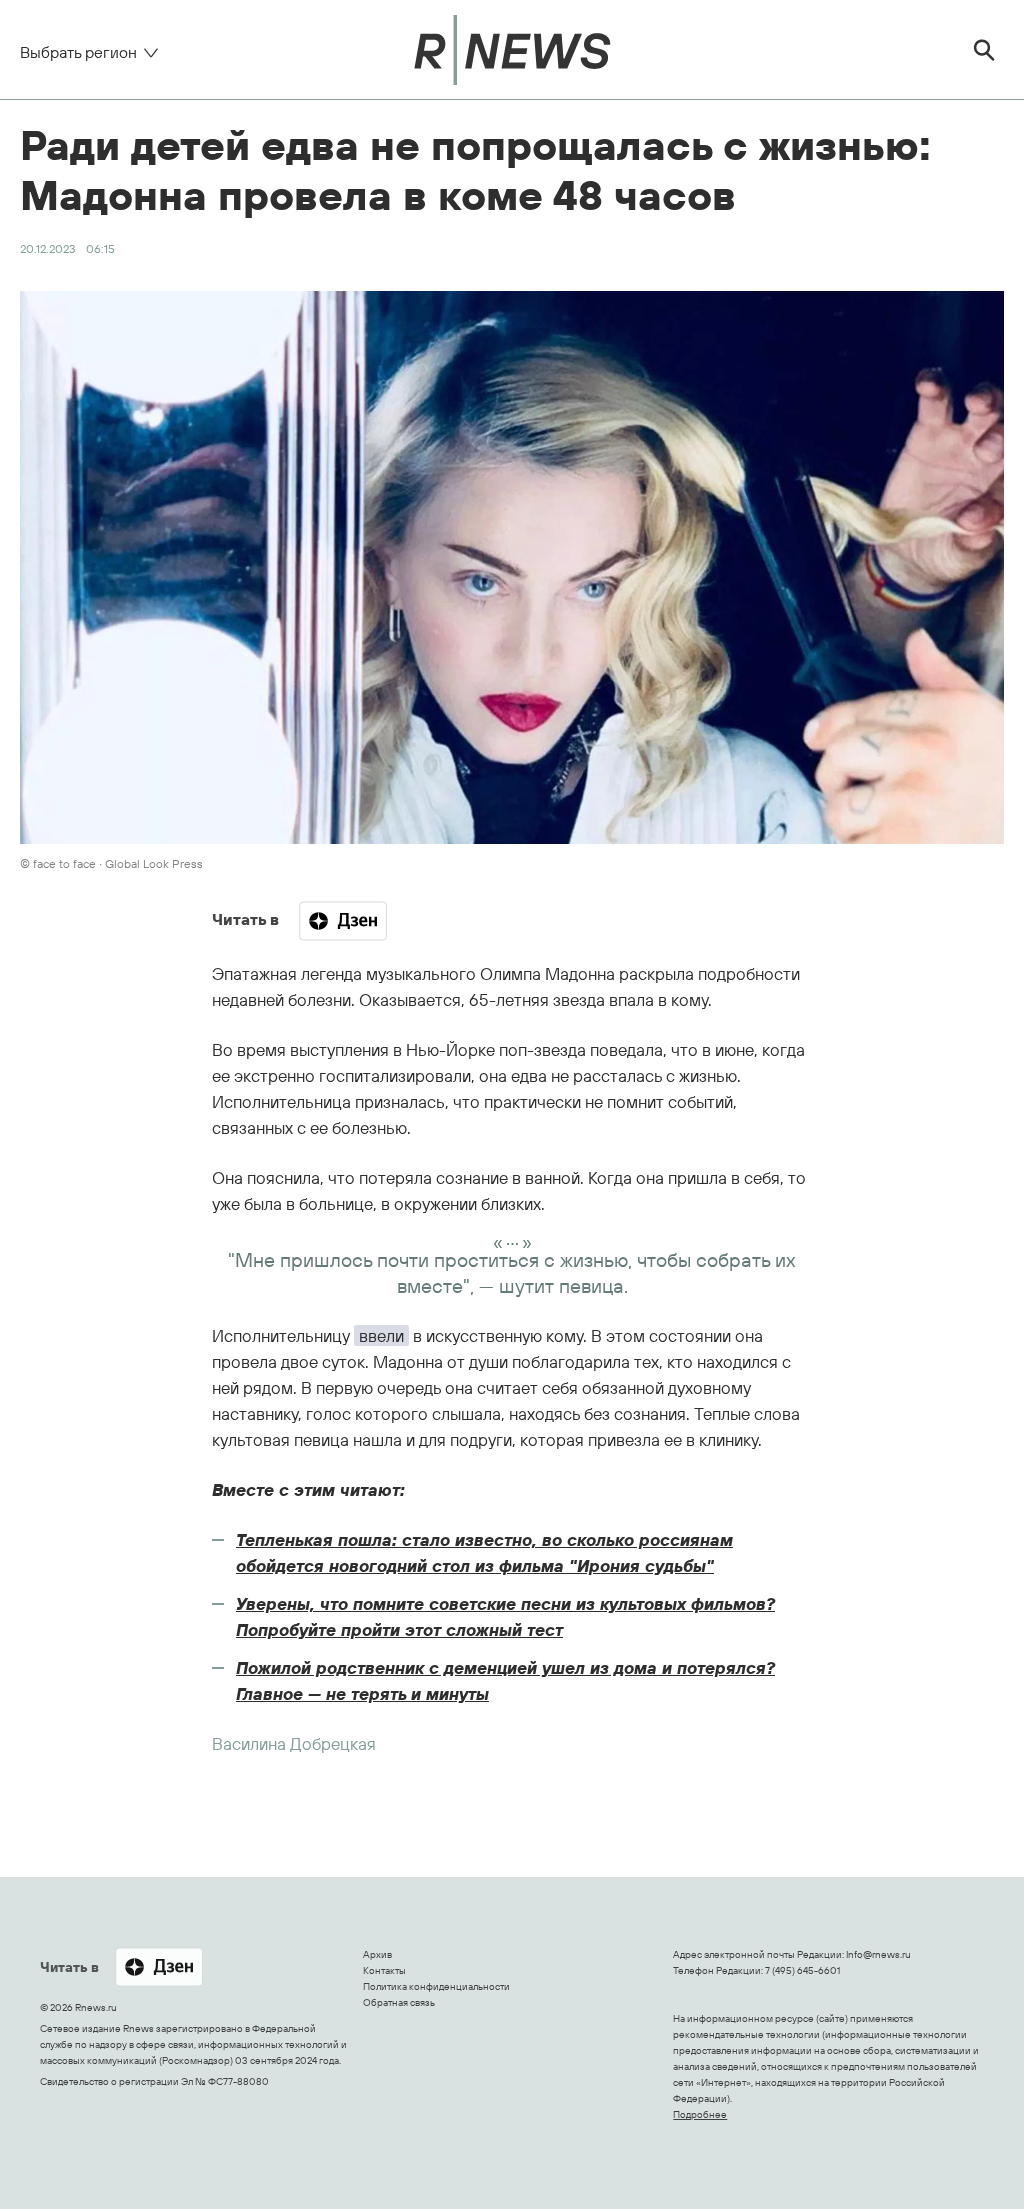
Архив (377, 1954)
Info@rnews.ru (878, 1954)
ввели (381, 1335)
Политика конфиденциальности (436, 1986)
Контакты (384, 1970)
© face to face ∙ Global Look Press (111, 863)
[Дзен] (343, 921)
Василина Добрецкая (294, 1743)
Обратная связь (399, 2002)
